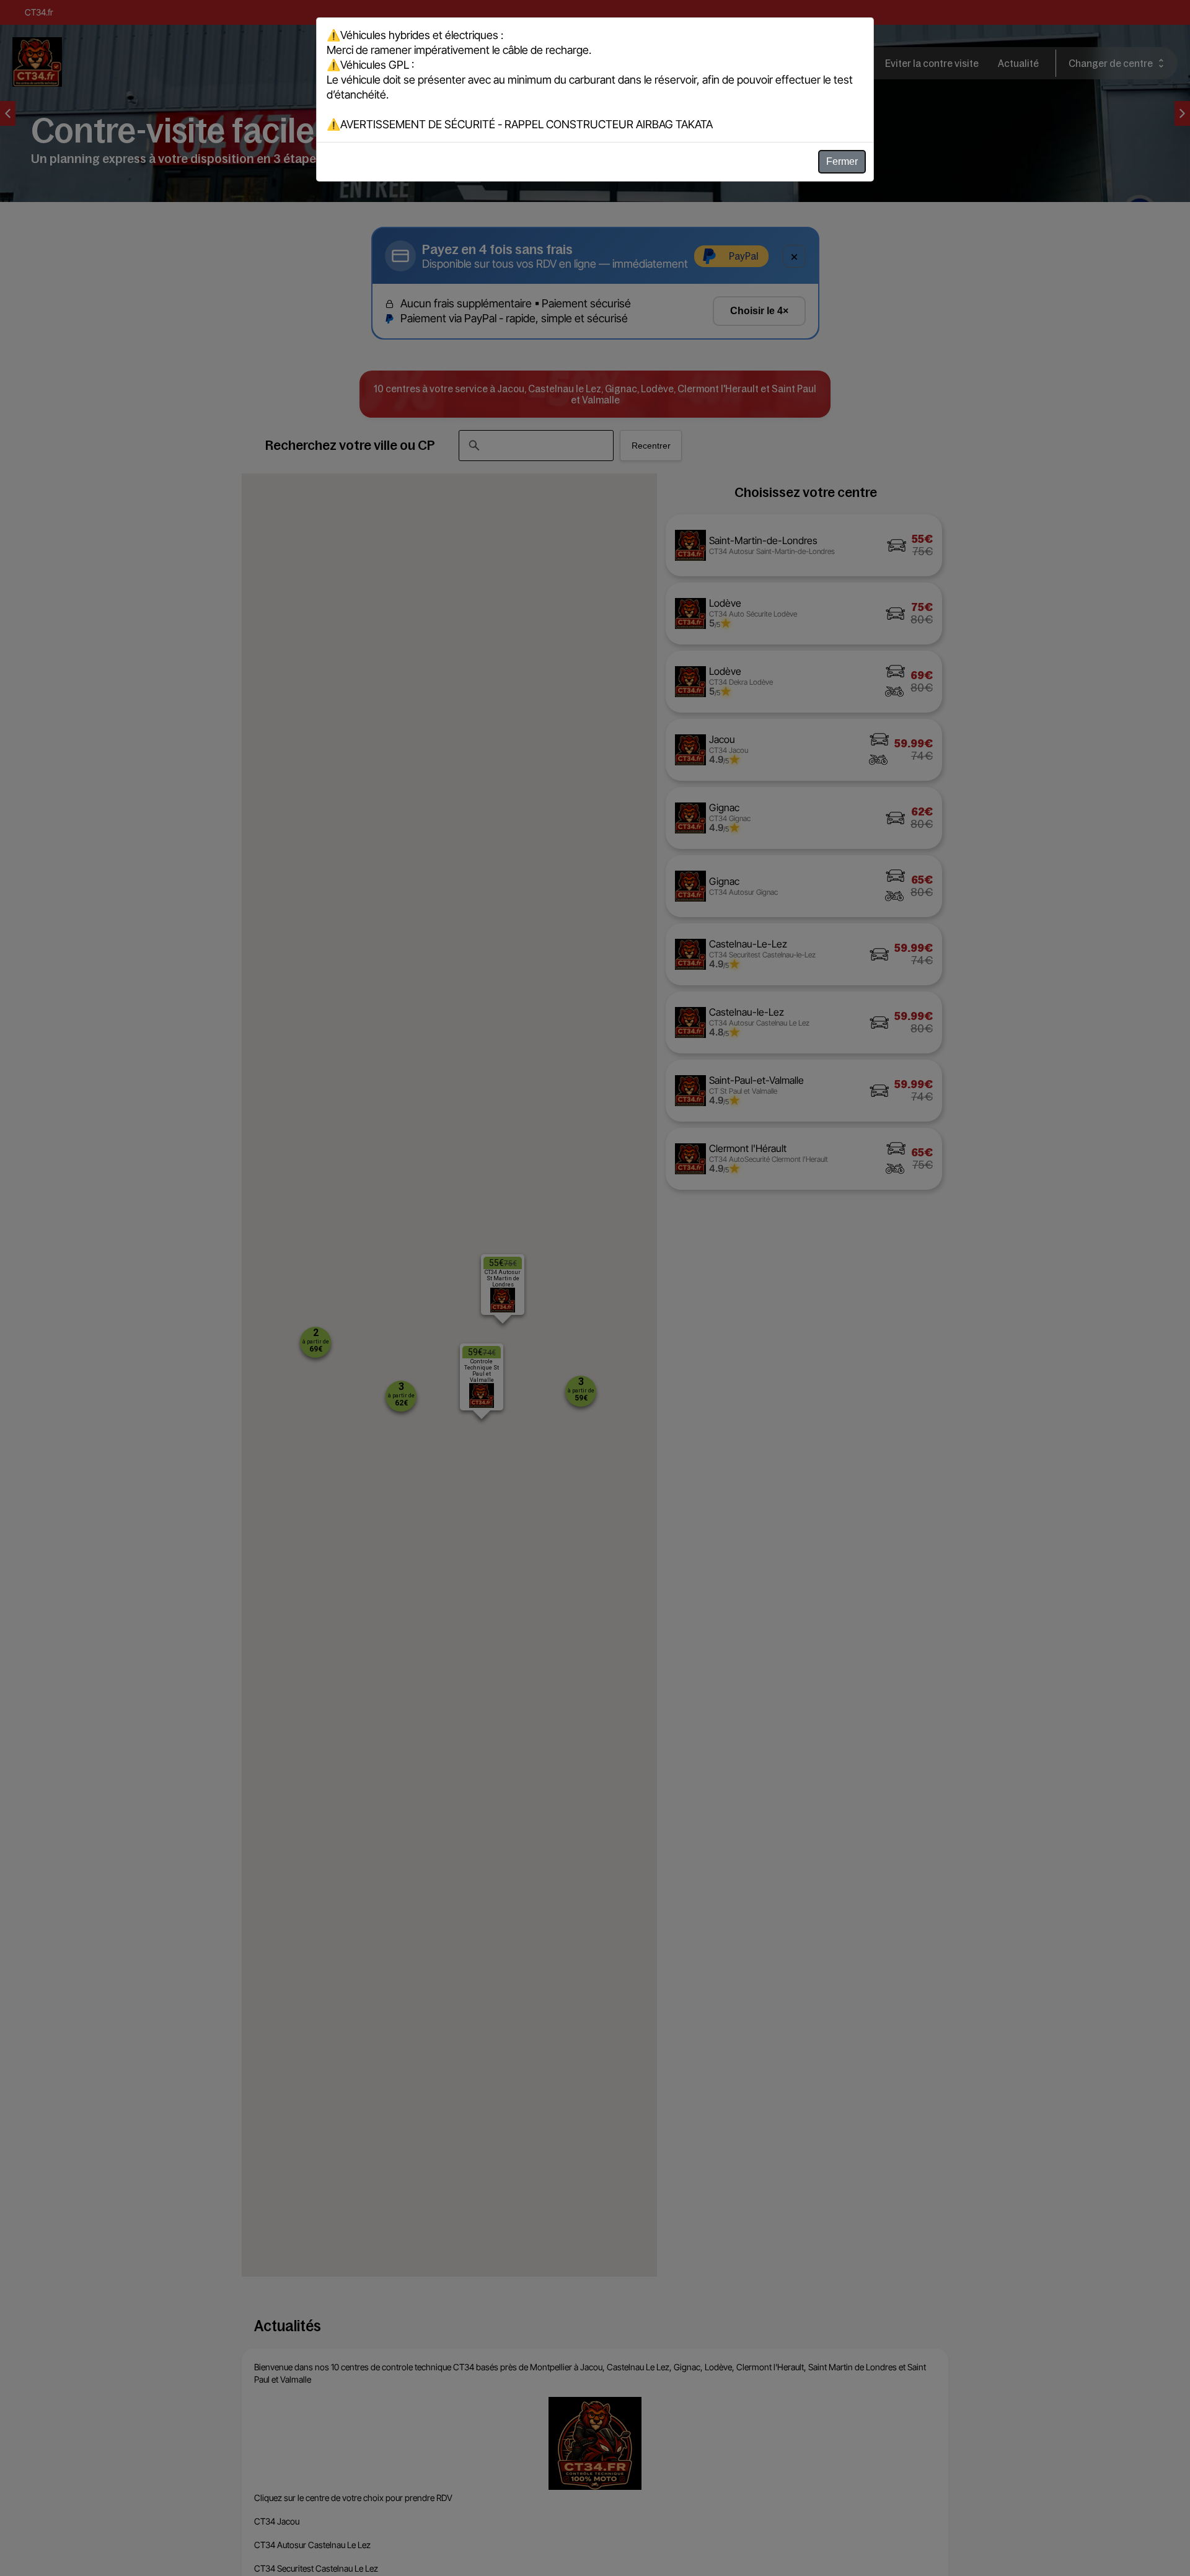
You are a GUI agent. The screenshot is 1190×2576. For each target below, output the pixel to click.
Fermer (842, 161)
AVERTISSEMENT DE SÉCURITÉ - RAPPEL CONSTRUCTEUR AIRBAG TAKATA (527, 124)
